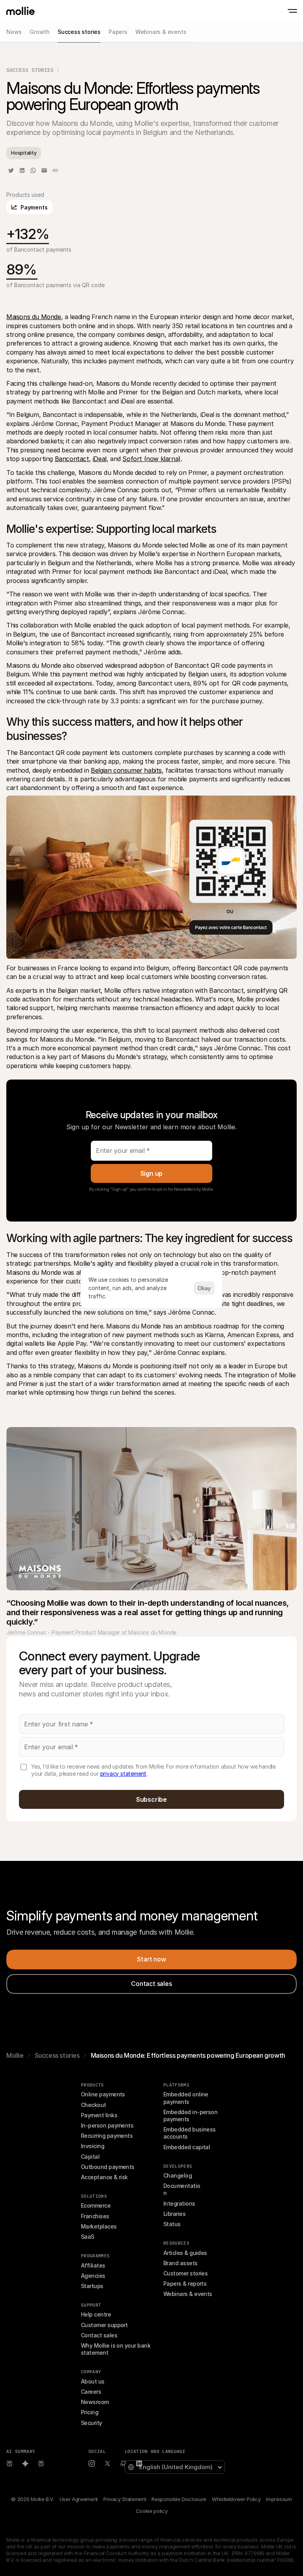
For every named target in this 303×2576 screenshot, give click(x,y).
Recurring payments (107, 2136)
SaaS (88, 2237)
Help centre (96, 2314)
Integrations (179, 2203)
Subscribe (151, 1799)
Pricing (90, 2412)
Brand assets (180, 2263)
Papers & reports (185, 2284)
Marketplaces (99, 2226)
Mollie (15, 2055)
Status (172, 2224)
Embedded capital (187, 2147)
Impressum (279, 2499)
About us (93, 2381)
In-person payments (107, 2125)
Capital (90, 2157)
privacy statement (123, 1774)
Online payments (103, 2094)
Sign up (152, 1173)
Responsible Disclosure (179, 2499)
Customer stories (185, 2273)
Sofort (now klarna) (151, 459)
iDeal (100, 459)
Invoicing (93, 2146)
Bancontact (72, 459)
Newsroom (95, 2402)
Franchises (95, 2216)
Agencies (93, 2276)
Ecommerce (96, 2205)
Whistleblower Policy (236, 2499)
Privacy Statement (125, 2499)
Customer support (104, 2325)
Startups (92, 2286)
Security (92, 2423)
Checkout (94, 2105)
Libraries (174, 2214)
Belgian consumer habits (126, 770)
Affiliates (93, 2265)
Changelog (178, 2175)
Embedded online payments (186, 2098)
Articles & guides (185, 2253)
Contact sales (99, 2335)
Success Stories (30, 70)
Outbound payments (108, 2167)
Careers (91, 2392)
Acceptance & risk (104, 2177)
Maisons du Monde (34, 317)
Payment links (99, 2115)
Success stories (57, 2055)
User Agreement (79, 2499)
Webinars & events (188, 2294)
